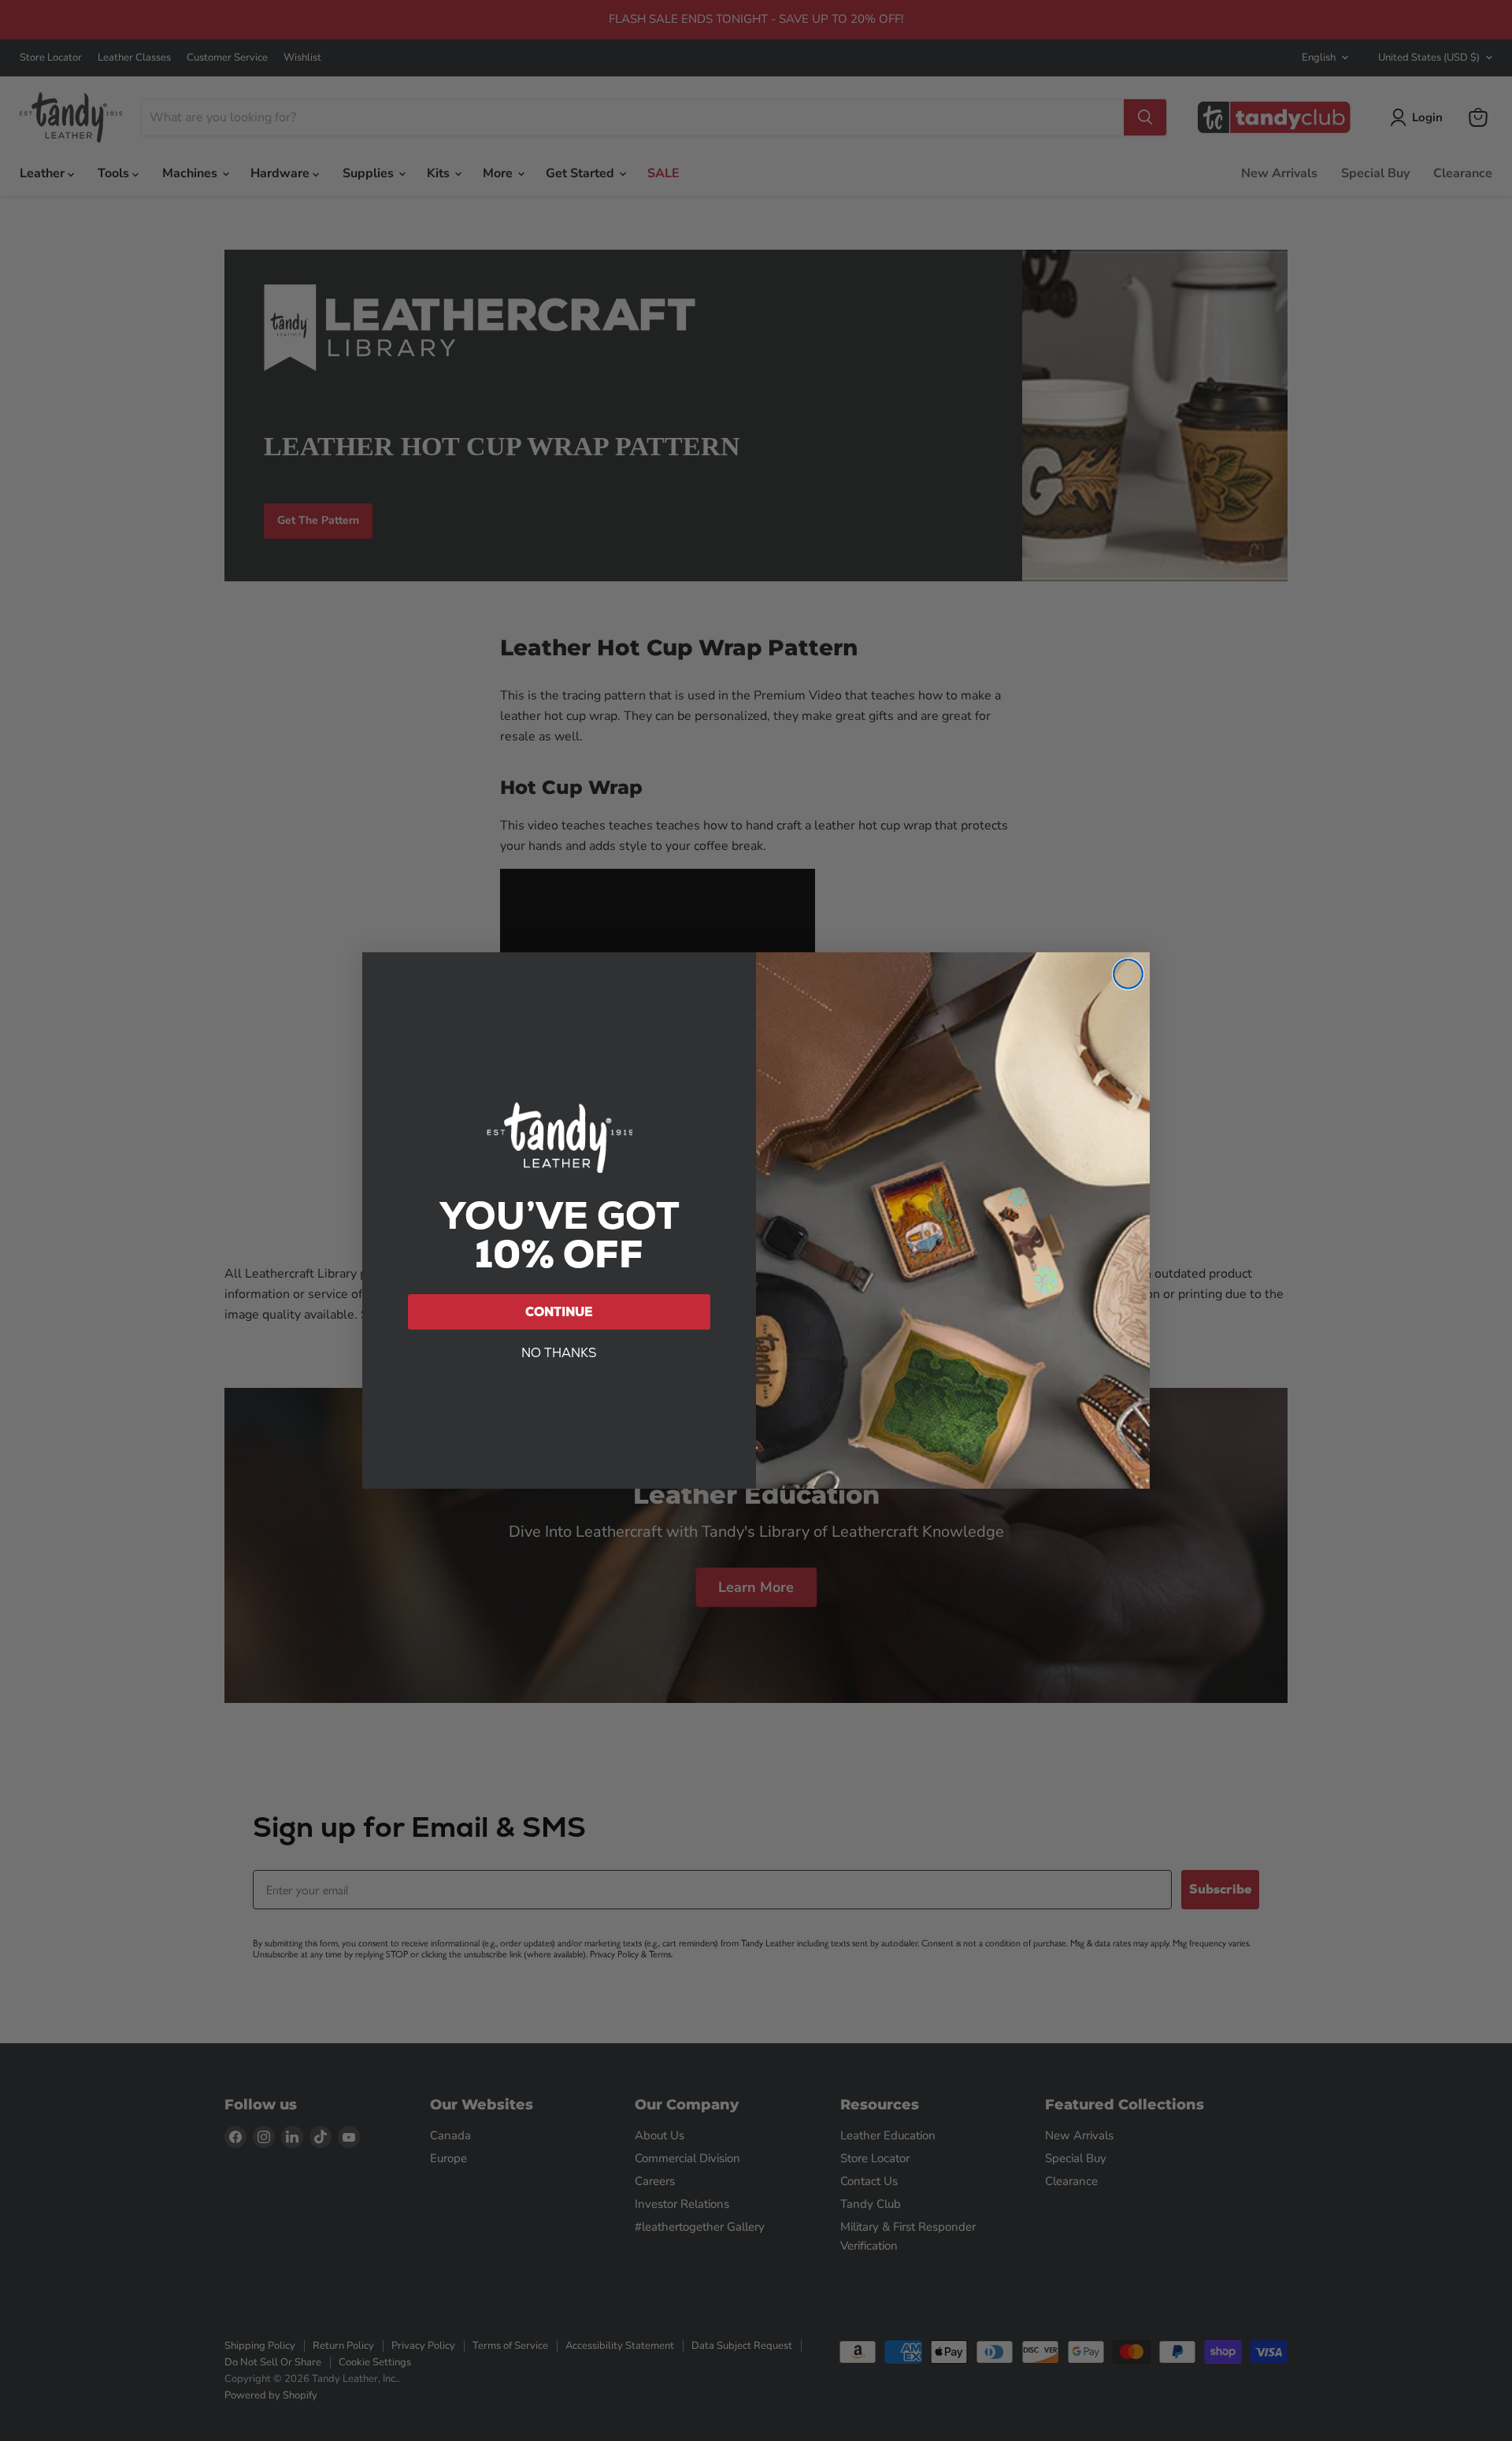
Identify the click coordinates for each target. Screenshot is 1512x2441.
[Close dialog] (1128, 974)
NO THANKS (559, 1353)
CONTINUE (559, 1312)
